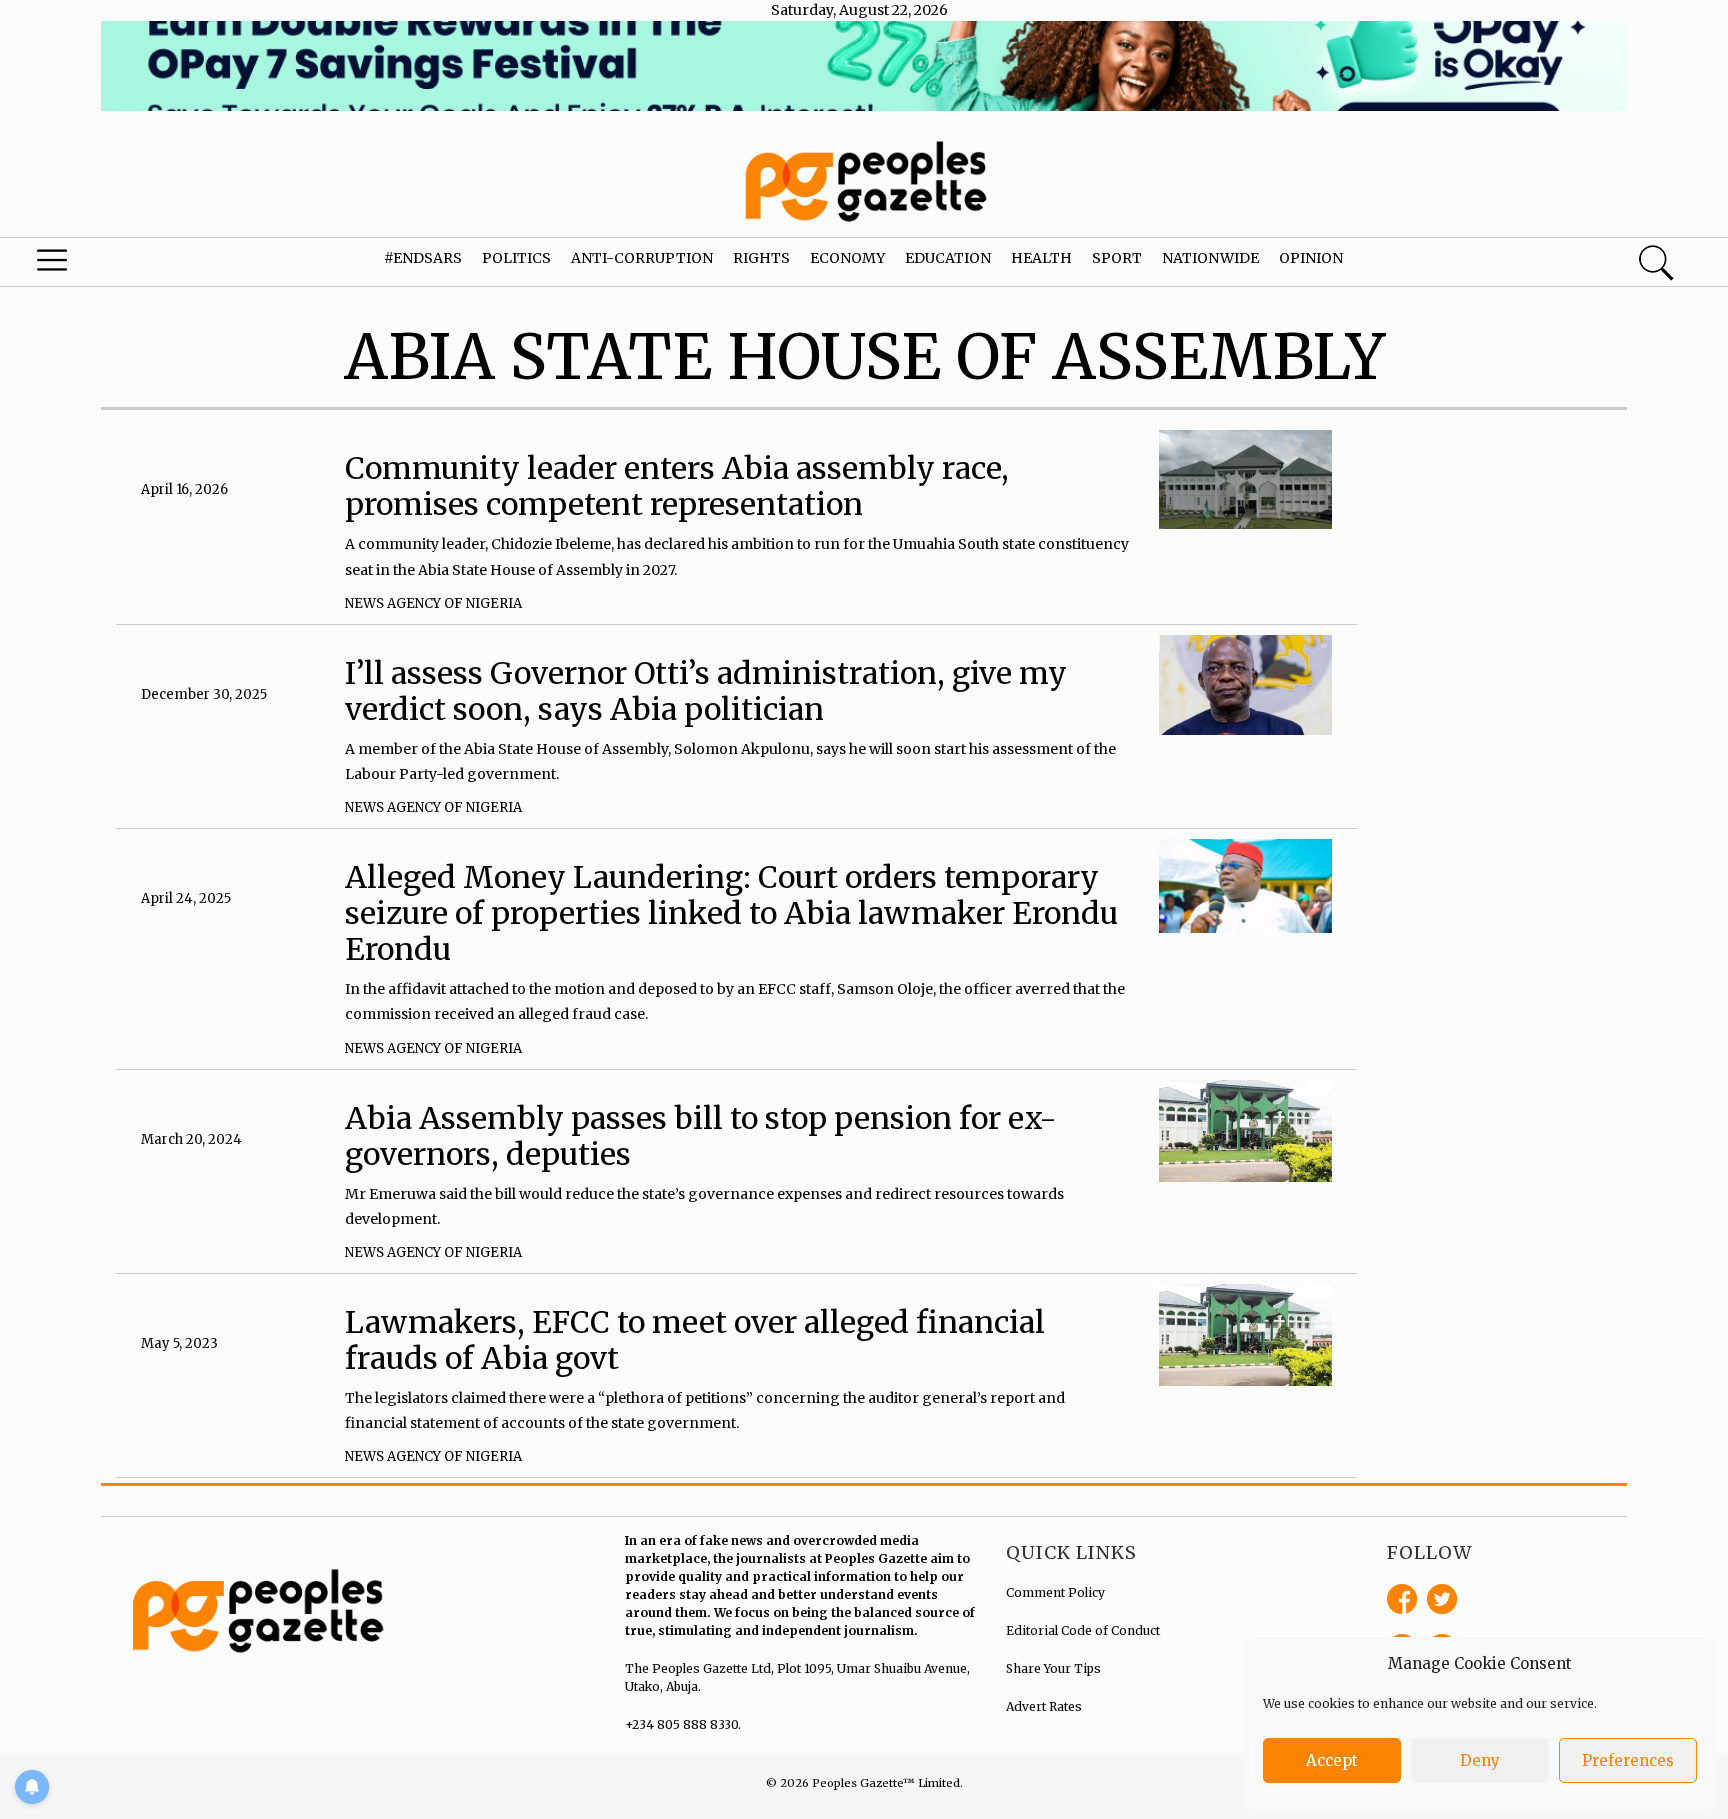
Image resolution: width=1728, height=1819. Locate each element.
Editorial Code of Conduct (1083, 1630)
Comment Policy (1055, 1592)
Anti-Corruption (642, 258)
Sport (1117, 258)
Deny (1480, 1760)
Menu (92, 265)
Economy (847, 258)
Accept (1332, 1760)
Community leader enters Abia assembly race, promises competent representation (677, 486)
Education (948, 258)
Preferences (1628, 1760)
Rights (761, 258)
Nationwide (1210, 258)
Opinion (1311, 258)
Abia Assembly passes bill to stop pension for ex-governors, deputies (701, 1136)
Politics (516, 258)
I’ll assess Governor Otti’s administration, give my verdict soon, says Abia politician (706, 691)
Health (1041, 258)
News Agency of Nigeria (433, 603)
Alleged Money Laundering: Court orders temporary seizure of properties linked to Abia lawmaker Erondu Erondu (731, 913)
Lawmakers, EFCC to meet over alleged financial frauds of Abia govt (695, 1340)
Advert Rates (1044, 1706)
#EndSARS (423, 258)
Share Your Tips (1053, 1668)
